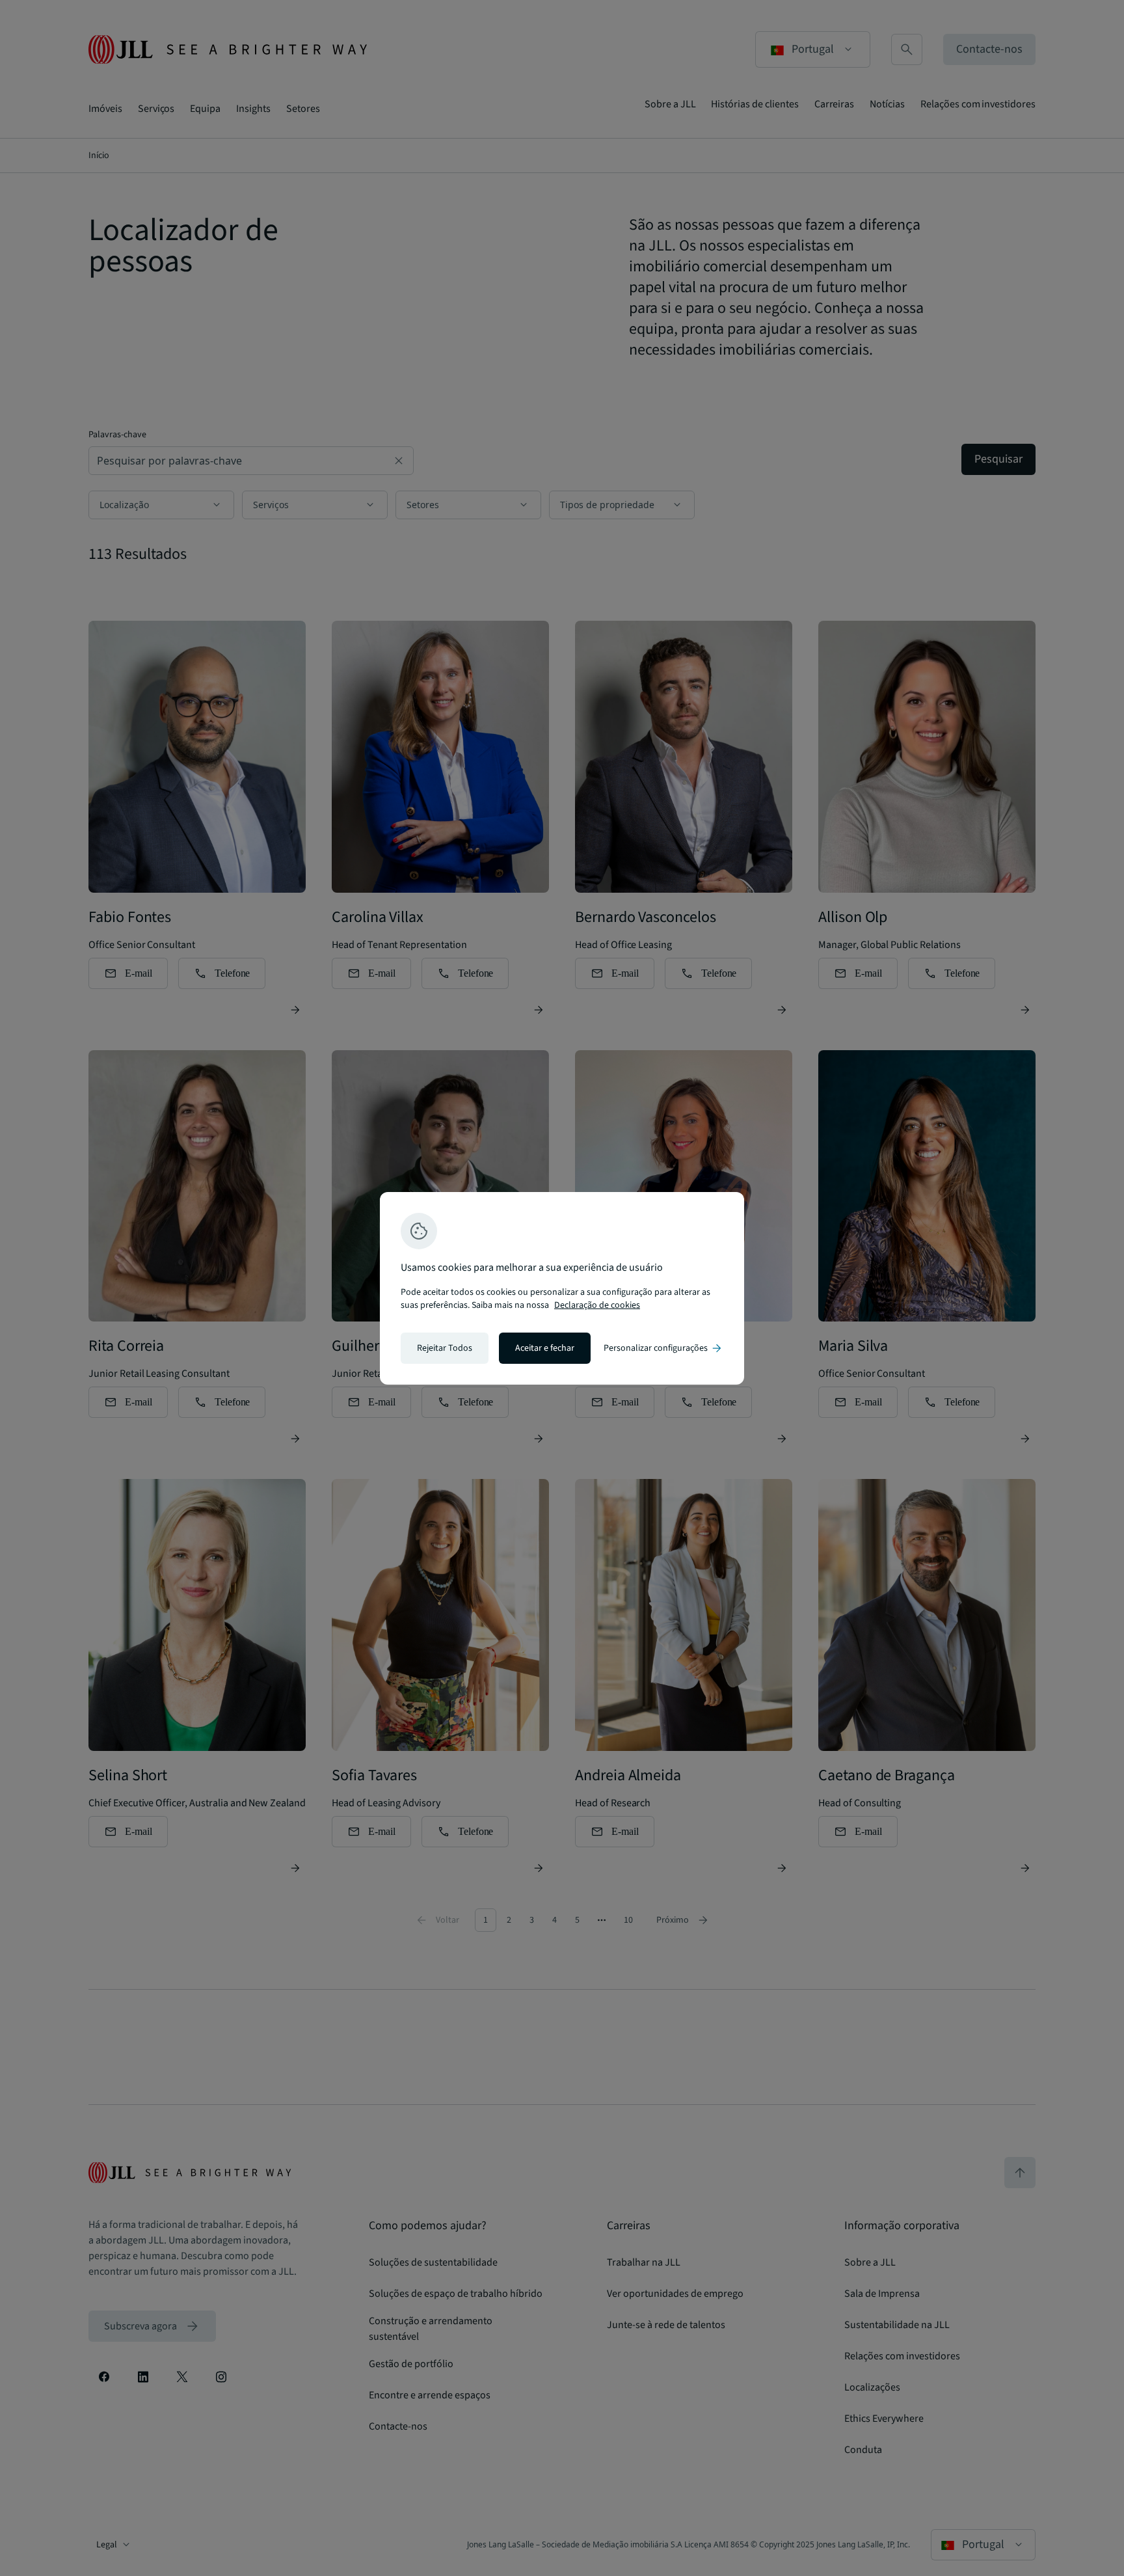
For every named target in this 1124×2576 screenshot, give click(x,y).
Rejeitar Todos (445, 1348)
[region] (562, 1288)
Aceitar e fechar (545, 1348)
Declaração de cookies (597, 1305)
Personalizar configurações (663, 1348)
